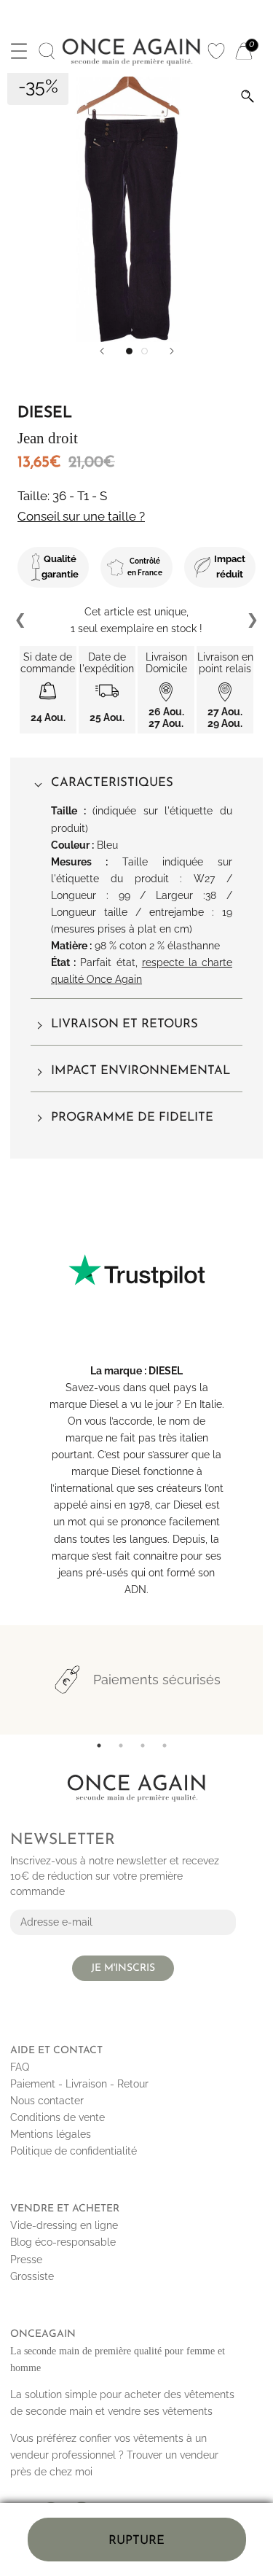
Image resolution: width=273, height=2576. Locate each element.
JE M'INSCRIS (123, 1968)
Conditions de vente (58, 2117)
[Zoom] (248, 96)
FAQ (20, 2067)
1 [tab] (99, 1746)
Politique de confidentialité (74, 2151)
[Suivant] (172, 351)
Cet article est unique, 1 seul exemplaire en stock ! (136, 620)
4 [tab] (165, 1746)
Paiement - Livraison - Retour (79, 2084)
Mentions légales (51, 2134)
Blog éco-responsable (63, 2242)
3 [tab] (143, 1746)
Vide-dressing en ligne (64, 2225)
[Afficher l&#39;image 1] (129, 351)
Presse (26, 2260)
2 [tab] (121, 1746)
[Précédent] (102, 351)
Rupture (136, 2541)
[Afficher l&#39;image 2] (145, 351)
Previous (21, 620)
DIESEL (166, 1371)
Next (252, 620)
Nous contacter (47, 2101)
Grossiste (32, 2276)
